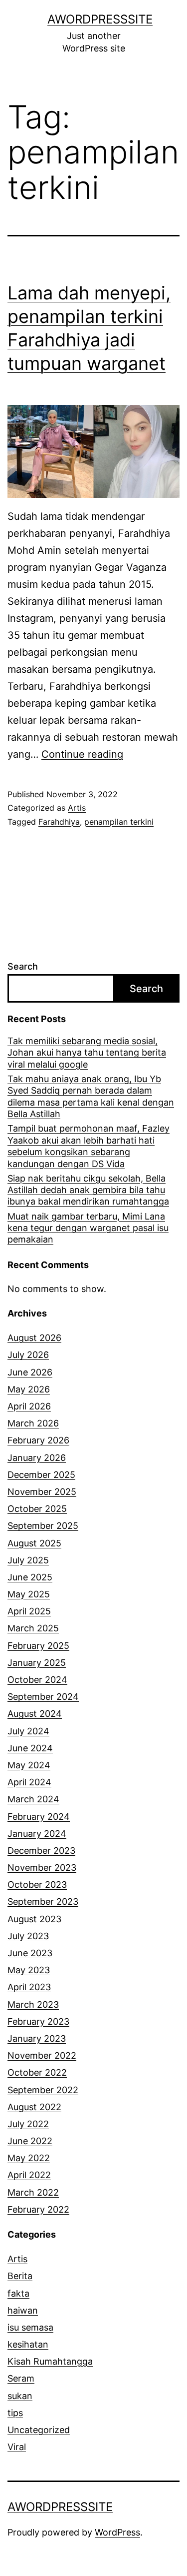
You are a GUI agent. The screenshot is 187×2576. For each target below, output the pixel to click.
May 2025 (29, 1594)
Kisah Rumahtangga (50, 2361)
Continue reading (82, 754)
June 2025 (30, 1577)
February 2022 (38, 2209)
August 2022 (34, 2107)
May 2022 (29, 2158)
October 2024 (37, 1680)
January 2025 (37, 1663)
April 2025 (29, 1611)
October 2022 (37, 2072)
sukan (20, 2396)
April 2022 (29, 2175)
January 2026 (37, 1458)
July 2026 (28, 1355)
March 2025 (33, 1628)
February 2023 (38, 2021)
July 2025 (28, 1560)
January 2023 (37, 2038)
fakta (18, 2293)
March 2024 (33, 1799)
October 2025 (37, 1509)
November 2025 (42, 1492)
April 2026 (29, 1406)
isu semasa (30, 2327)
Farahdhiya (59, 822)
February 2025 (38, 1646)
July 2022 (28, 2124)
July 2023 (28, 1936)
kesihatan (28, 2344)
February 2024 (39, 1817)
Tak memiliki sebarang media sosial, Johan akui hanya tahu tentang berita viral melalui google (87, 1053)
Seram (21, 2378)
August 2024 (35, 1714)
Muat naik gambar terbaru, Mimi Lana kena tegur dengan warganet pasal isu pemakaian (88, 1228)
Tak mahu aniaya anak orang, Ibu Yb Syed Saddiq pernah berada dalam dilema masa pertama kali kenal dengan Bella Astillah (91, 1096)
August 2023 (34, 1919)
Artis (77, 808)
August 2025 (34, 1543)
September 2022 (43, 2090)
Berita (20, 2276)
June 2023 (30, 1953)
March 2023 (33, 2004)
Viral (17, 2447)
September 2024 (43, 1697)
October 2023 (37, 1885)
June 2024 (30, 1748)
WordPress (117, 2532)
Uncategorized (39, 2430)
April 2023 (29, 1987)
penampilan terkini (119, 822)
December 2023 (41, 1851)
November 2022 (42, 2055)
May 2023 (29, 1970)
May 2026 (29, 1389)
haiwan (23, 2310)
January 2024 (37, 1834)
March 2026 (33, 1423)
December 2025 (41, 1475)
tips (15, 2413)
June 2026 (30, 1372)
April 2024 (29, 1782)
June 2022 (30, 2141)
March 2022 (33, 2192)
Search (23, 966)
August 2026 (34, 1338)
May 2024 (29, 1765)
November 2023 (42, 1868)
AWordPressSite (100, 19)
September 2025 (43, 1526)
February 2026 (38, 1440)
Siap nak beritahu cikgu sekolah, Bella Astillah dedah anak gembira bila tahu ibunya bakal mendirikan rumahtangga (88, 1190)
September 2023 (43, 1902)
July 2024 (28, 1731)
